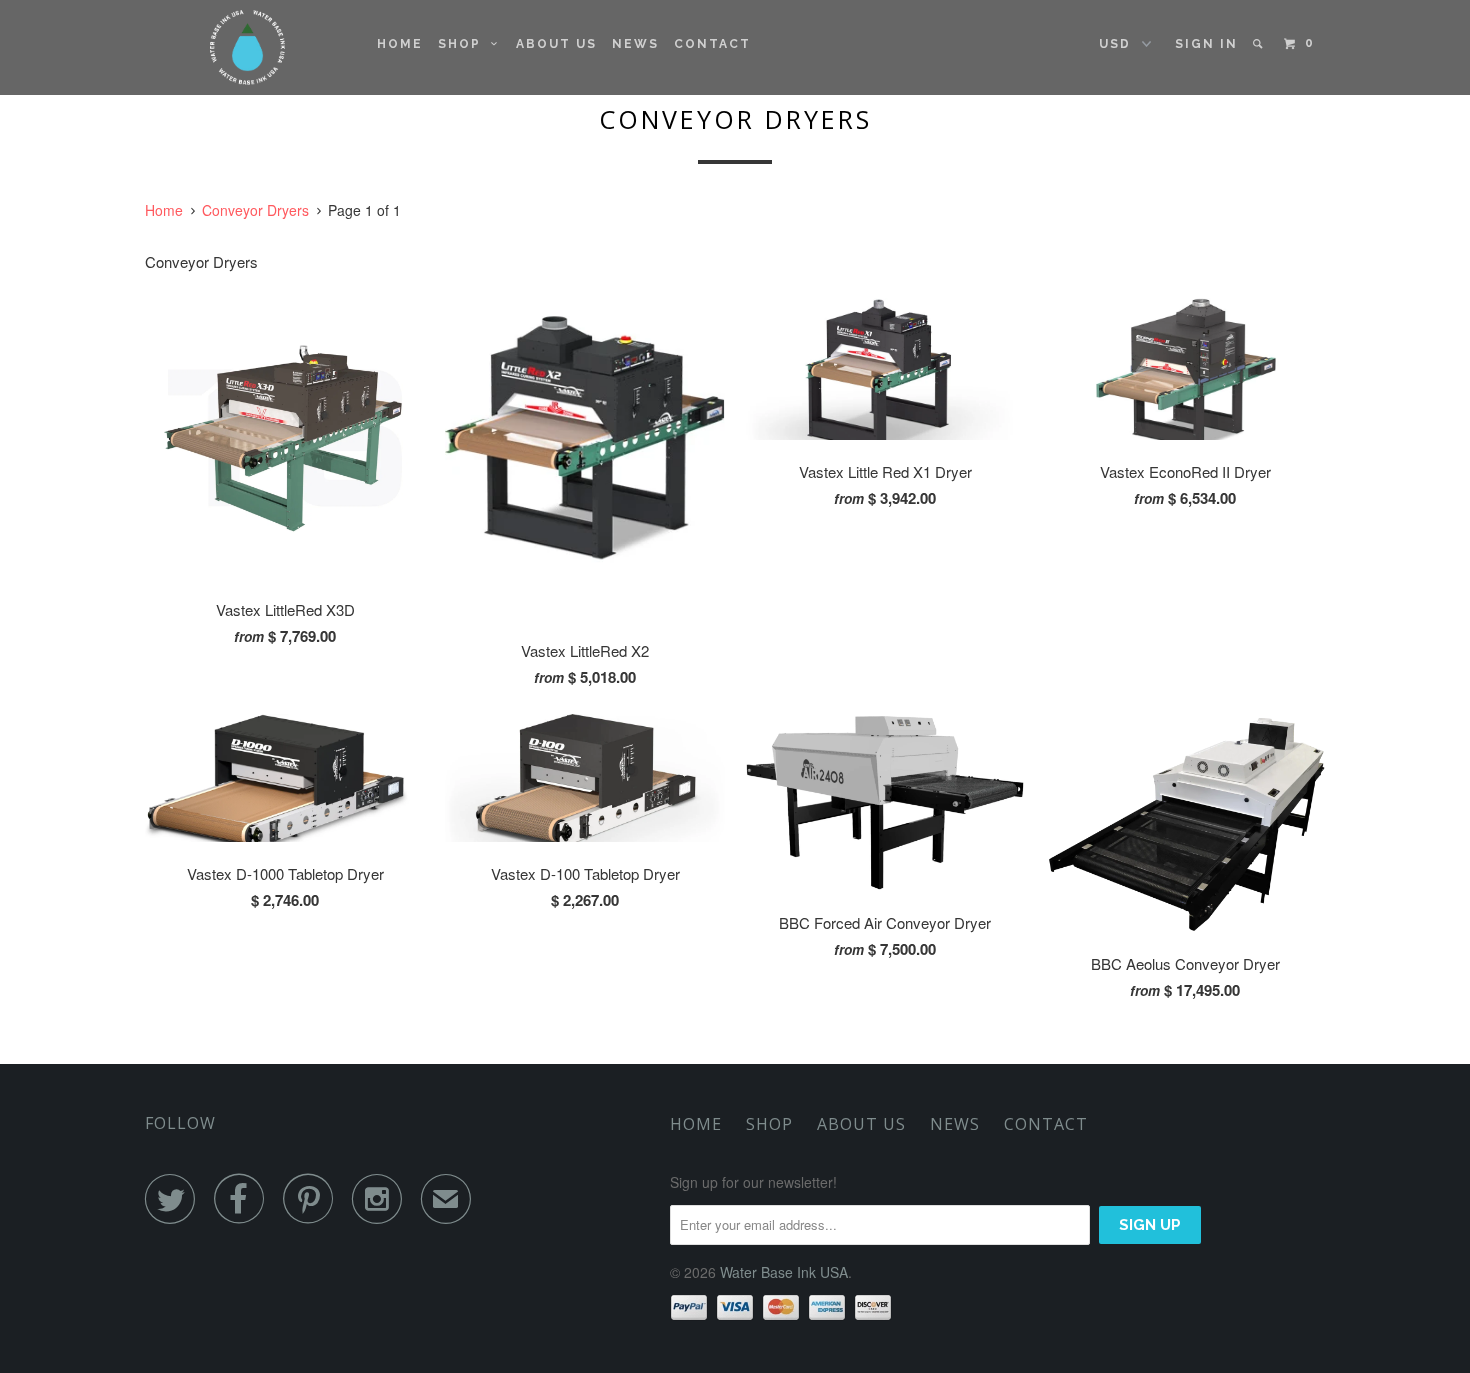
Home (400, 44)
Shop (464, 44)
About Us (556, 44)
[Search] (1259, 44)
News (635, 44)
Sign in (1206, 44)
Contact (712, 44)
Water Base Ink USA (784, 1272)
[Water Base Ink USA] (247, 47)
